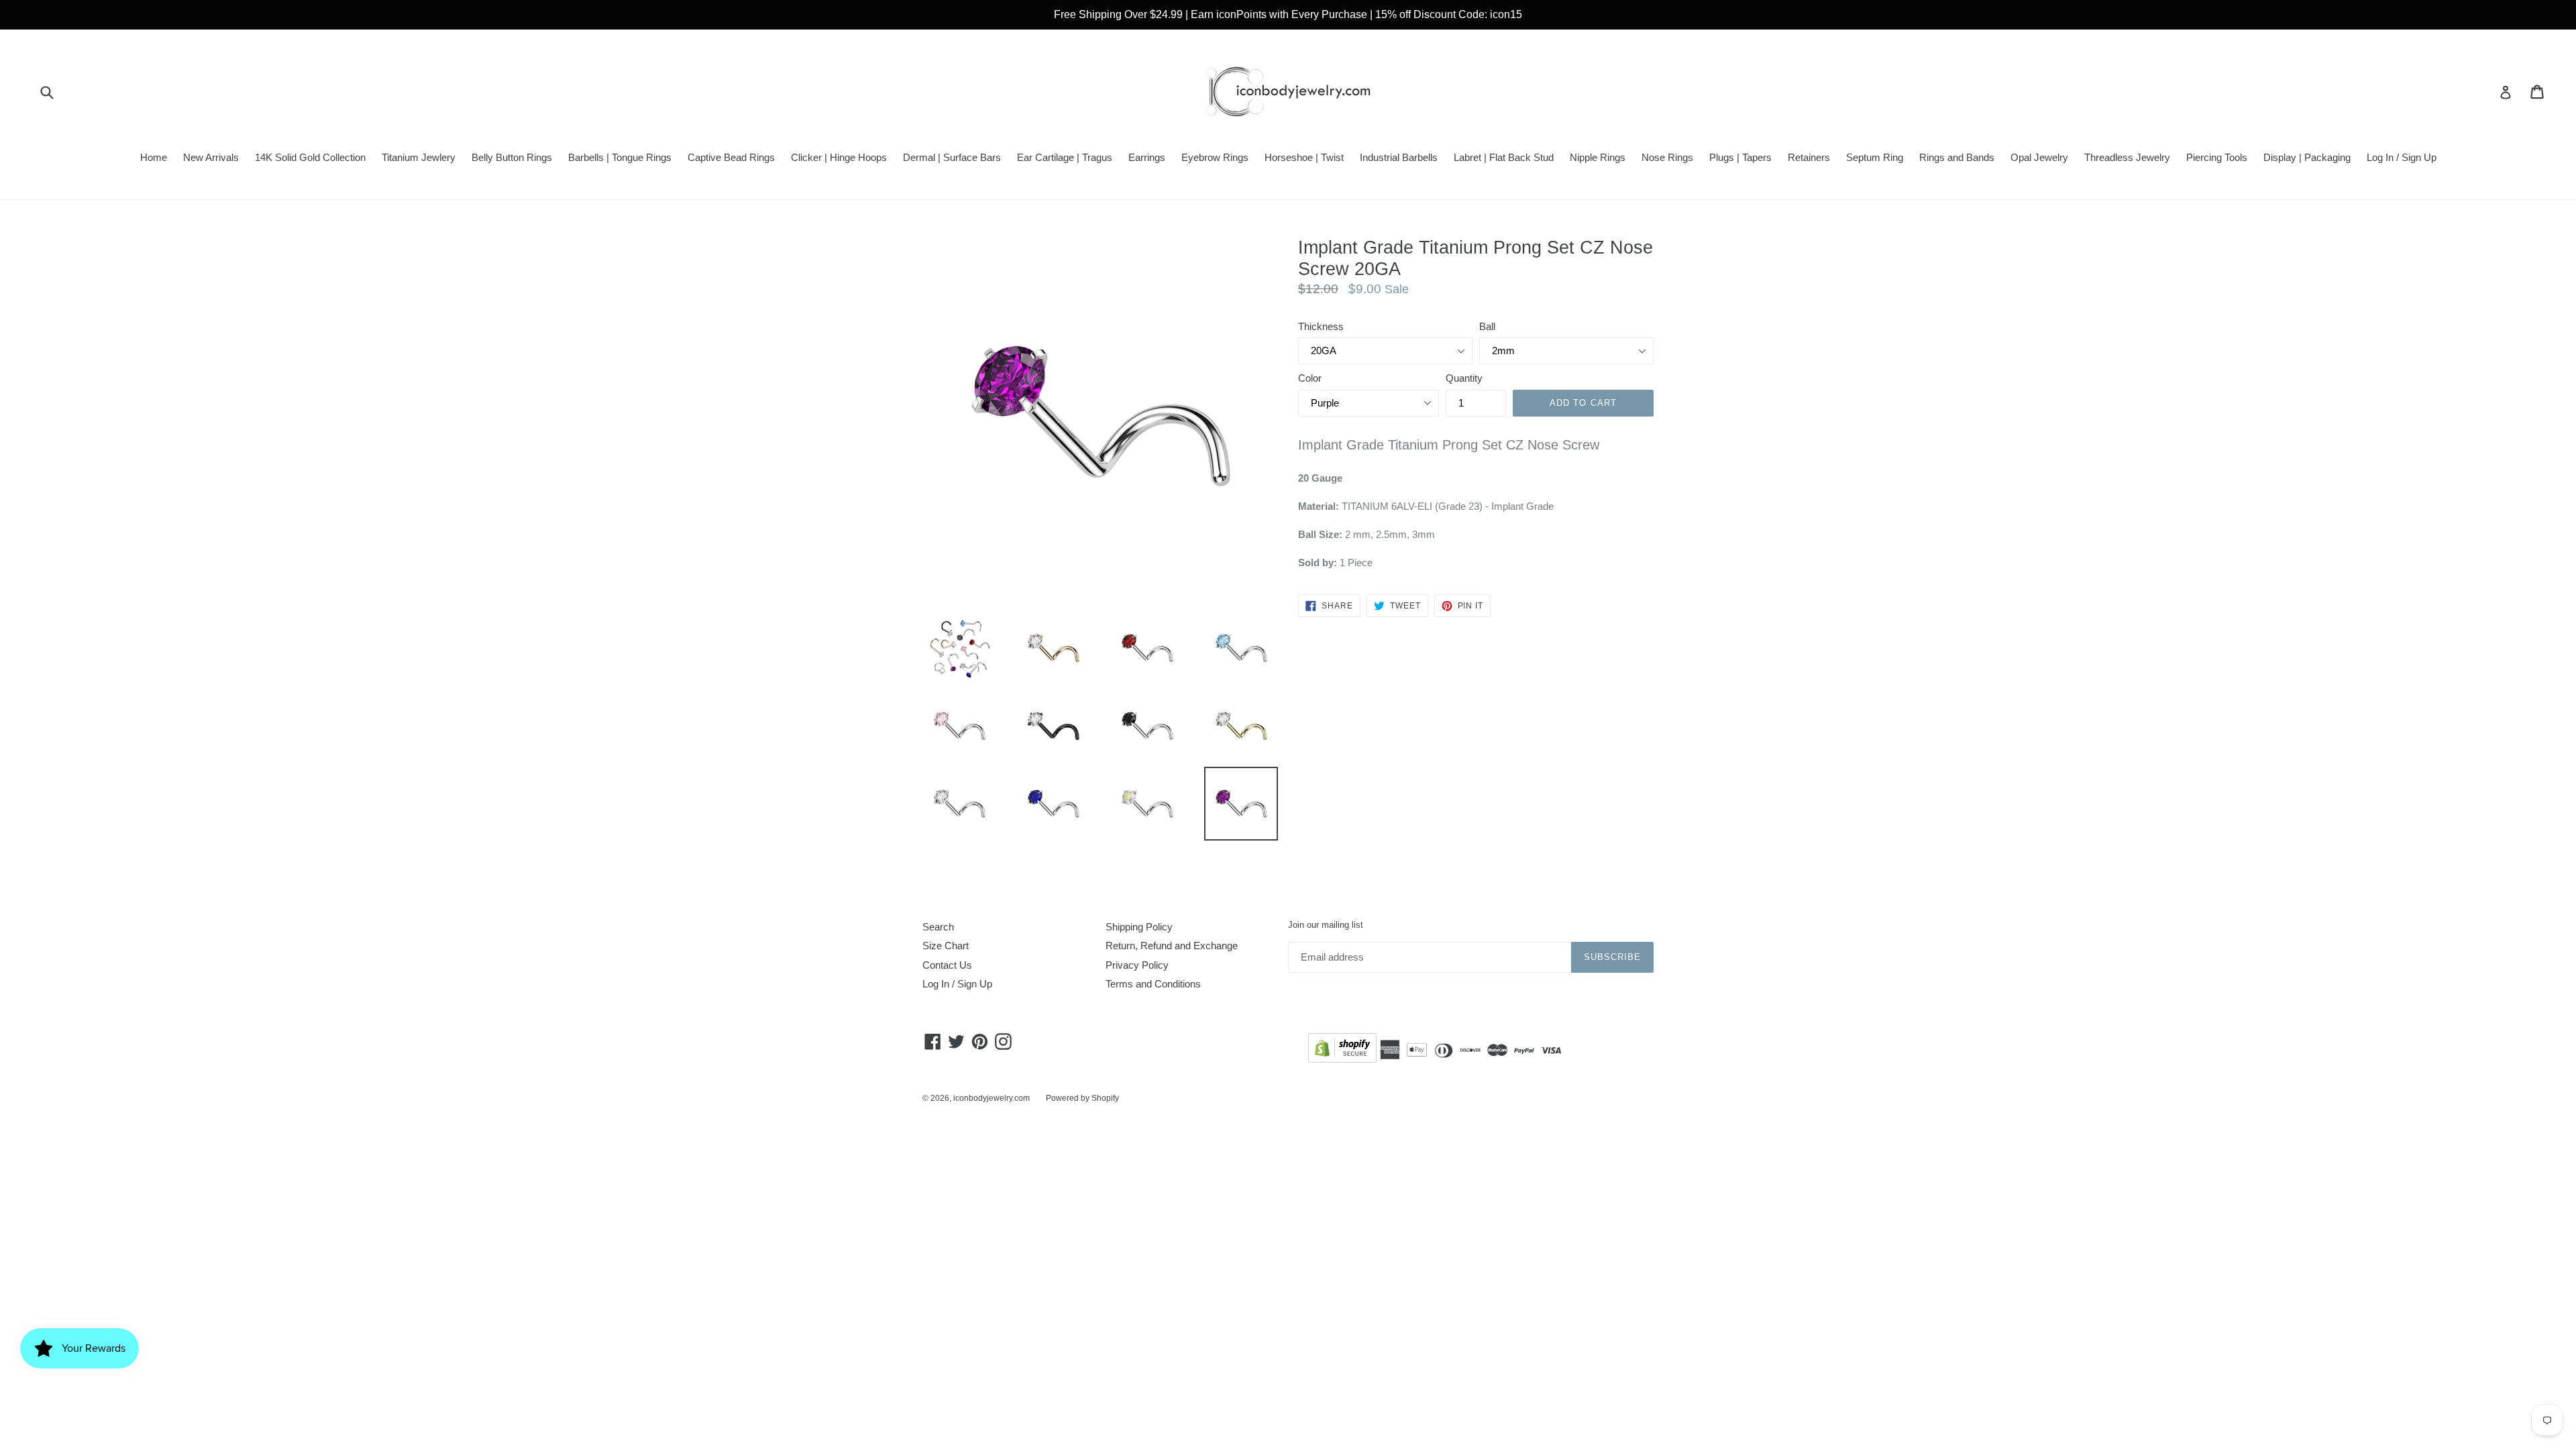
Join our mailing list (1326, 925)
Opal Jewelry (2039, 157)
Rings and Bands (1957, 157)
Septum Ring (1875, 157)
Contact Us (947, 965)
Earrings (1147, 157)
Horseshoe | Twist (1304, 157)
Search (938, 927)
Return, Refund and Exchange (1172, 946)
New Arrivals (211, 157)
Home (154, 157)
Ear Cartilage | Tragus (1065, 157)
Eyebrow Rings (1215, 157)
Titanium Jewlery (419, 157)
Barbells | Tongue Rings (620, 157)
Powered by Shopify (1082, 1098)
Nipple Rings (1598, 157)
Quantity (1464, 378)
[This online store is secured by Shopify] (1342, 1050)
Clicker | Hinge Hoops (839, 157)
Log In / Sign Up (2402, 157)
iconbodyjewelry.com (991, 1098)
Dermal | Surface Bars (952, 157)
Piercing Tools (2217, 157)
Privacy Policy (1137, 965)
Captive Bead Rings (731, 157)
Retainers (1809, 157)
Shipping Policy (1139, 927)
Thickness (1321, 326)
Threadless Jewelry (2127, 157)
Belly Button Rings (512, 157)
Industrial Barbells (1399, 157)
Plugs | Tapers (1740, 157)
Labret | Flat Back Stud (1504, 157)
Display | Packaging (2307, 157)
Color (1310, 378)
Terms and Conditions (1153, 984)
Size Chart (946, 946)
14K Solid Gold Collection (310, 157)
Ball (1487, 326)
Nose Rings (1667, 157)
